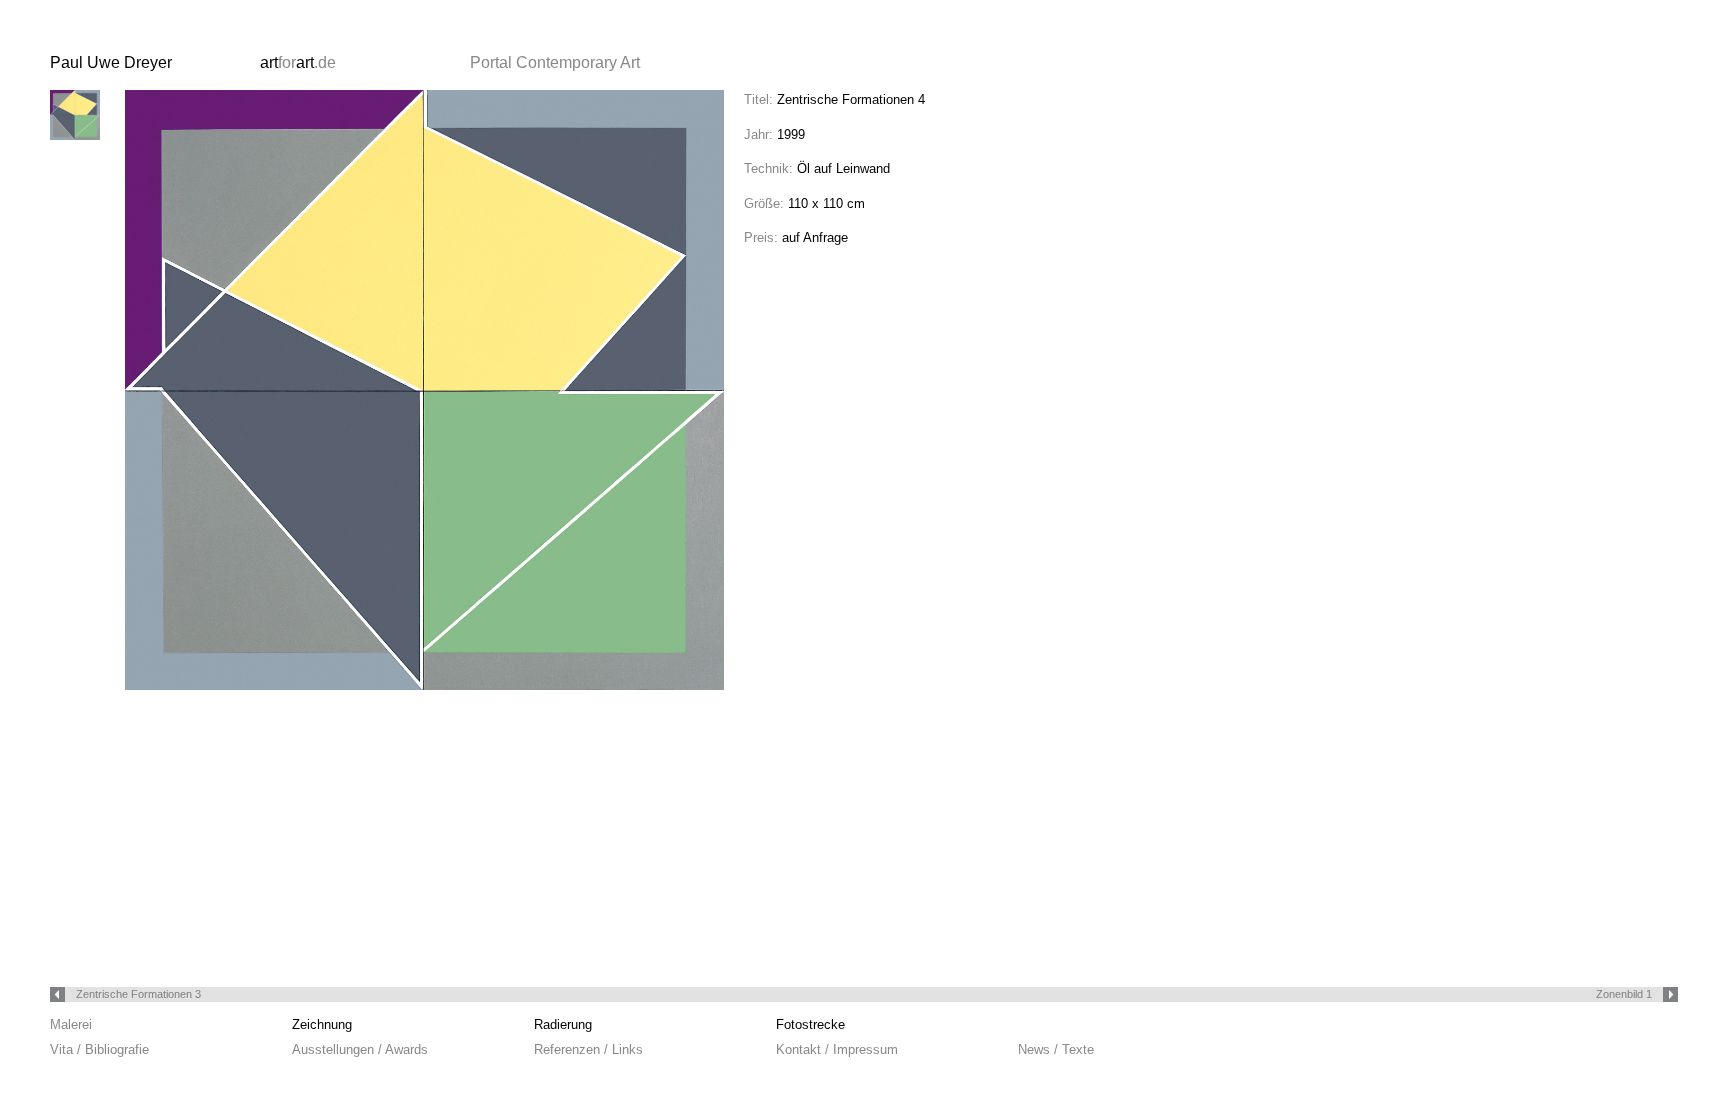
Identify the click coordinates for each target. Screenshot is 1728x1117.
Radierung (563, 1024)
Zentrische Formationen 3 (137, 994)
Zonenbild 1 (1625, 994)
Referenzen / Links (588, 1049)
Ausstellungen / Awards (360, 1049)
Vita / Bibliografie (99, 1049)
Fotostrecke (810, 1024)
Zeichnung (322, 1024)
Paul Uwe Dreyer (111, 62)
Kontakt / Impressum (837, 1049)
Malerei (71, 1024)
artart (298, 62)
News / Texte (1056, 1049)
